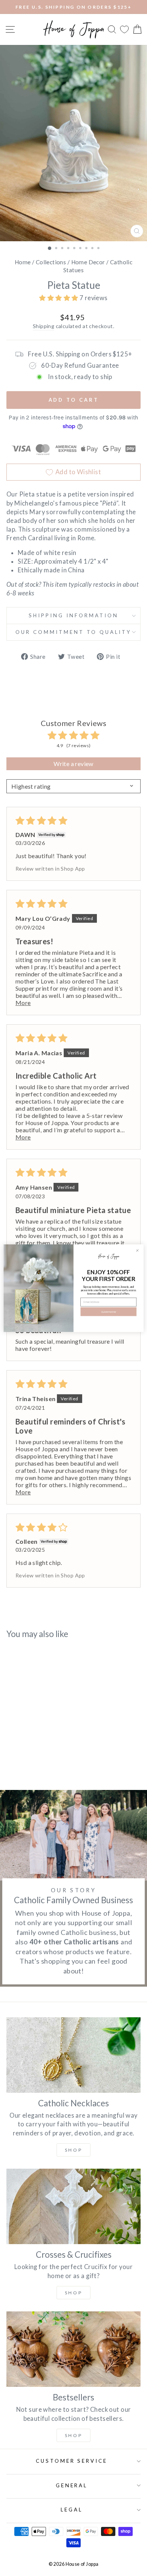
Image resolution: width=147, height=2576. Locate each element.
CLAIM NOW (109, 1312)
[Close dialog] (138, 1250)
